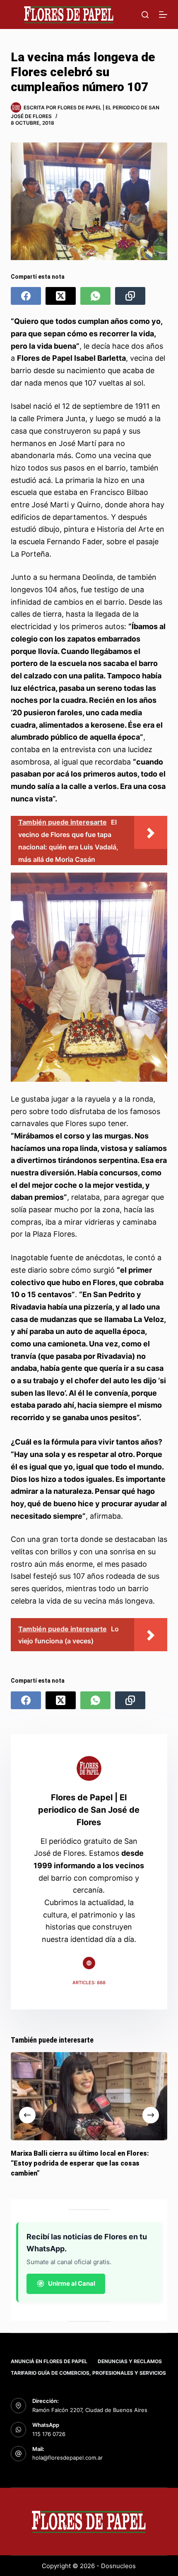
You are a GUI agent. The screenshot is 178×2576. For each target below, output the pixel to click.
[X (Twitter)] (61, 296)
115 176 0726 (49, 2434)
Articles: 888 (89, 1983)
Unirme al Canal (72, 2283)
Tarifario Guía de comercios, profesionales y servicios (88, 2373)
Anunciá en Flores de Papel (49, 2361)
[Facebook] (26, 296)
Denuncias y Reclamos (130, 2361)
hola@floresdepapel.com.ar (67, 2458)
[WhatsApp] (95, 296)
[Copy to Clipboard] (130, 296)
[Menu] (163, 14)
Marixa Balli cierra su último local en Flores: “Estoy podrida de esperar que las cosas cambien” (80, 2163)
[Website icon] (89, 1963)
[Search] (145, 15)
